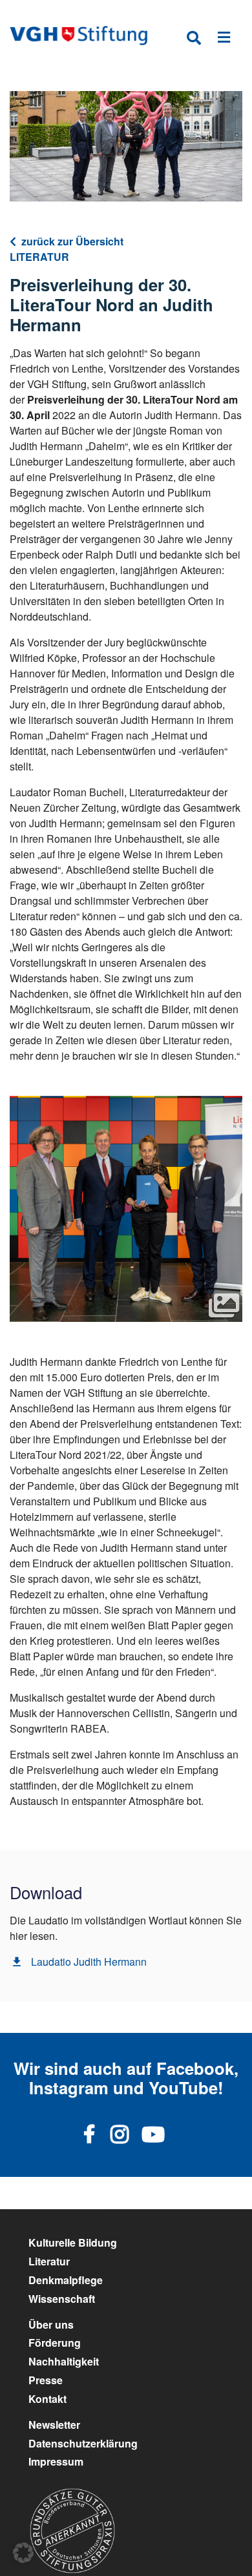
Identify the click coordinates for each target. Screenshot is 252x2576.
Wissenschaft (62, 2299)
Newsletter (54, 2425)
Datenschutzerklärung (83, 2443)
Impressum (56, 2461)
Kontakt (47, 2399)
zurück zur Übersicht (72, 241)
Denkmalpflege (66, 2280)
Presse (46, 2380)
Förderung (55, 2343)
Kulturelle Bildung (73, 2242)
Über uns (51, 2324)
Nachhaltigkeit (64, 2361)
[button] (23, 2553)
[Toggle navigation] (224, 40)
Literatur (49, 2261)
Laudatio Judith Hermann (89, 1962)
